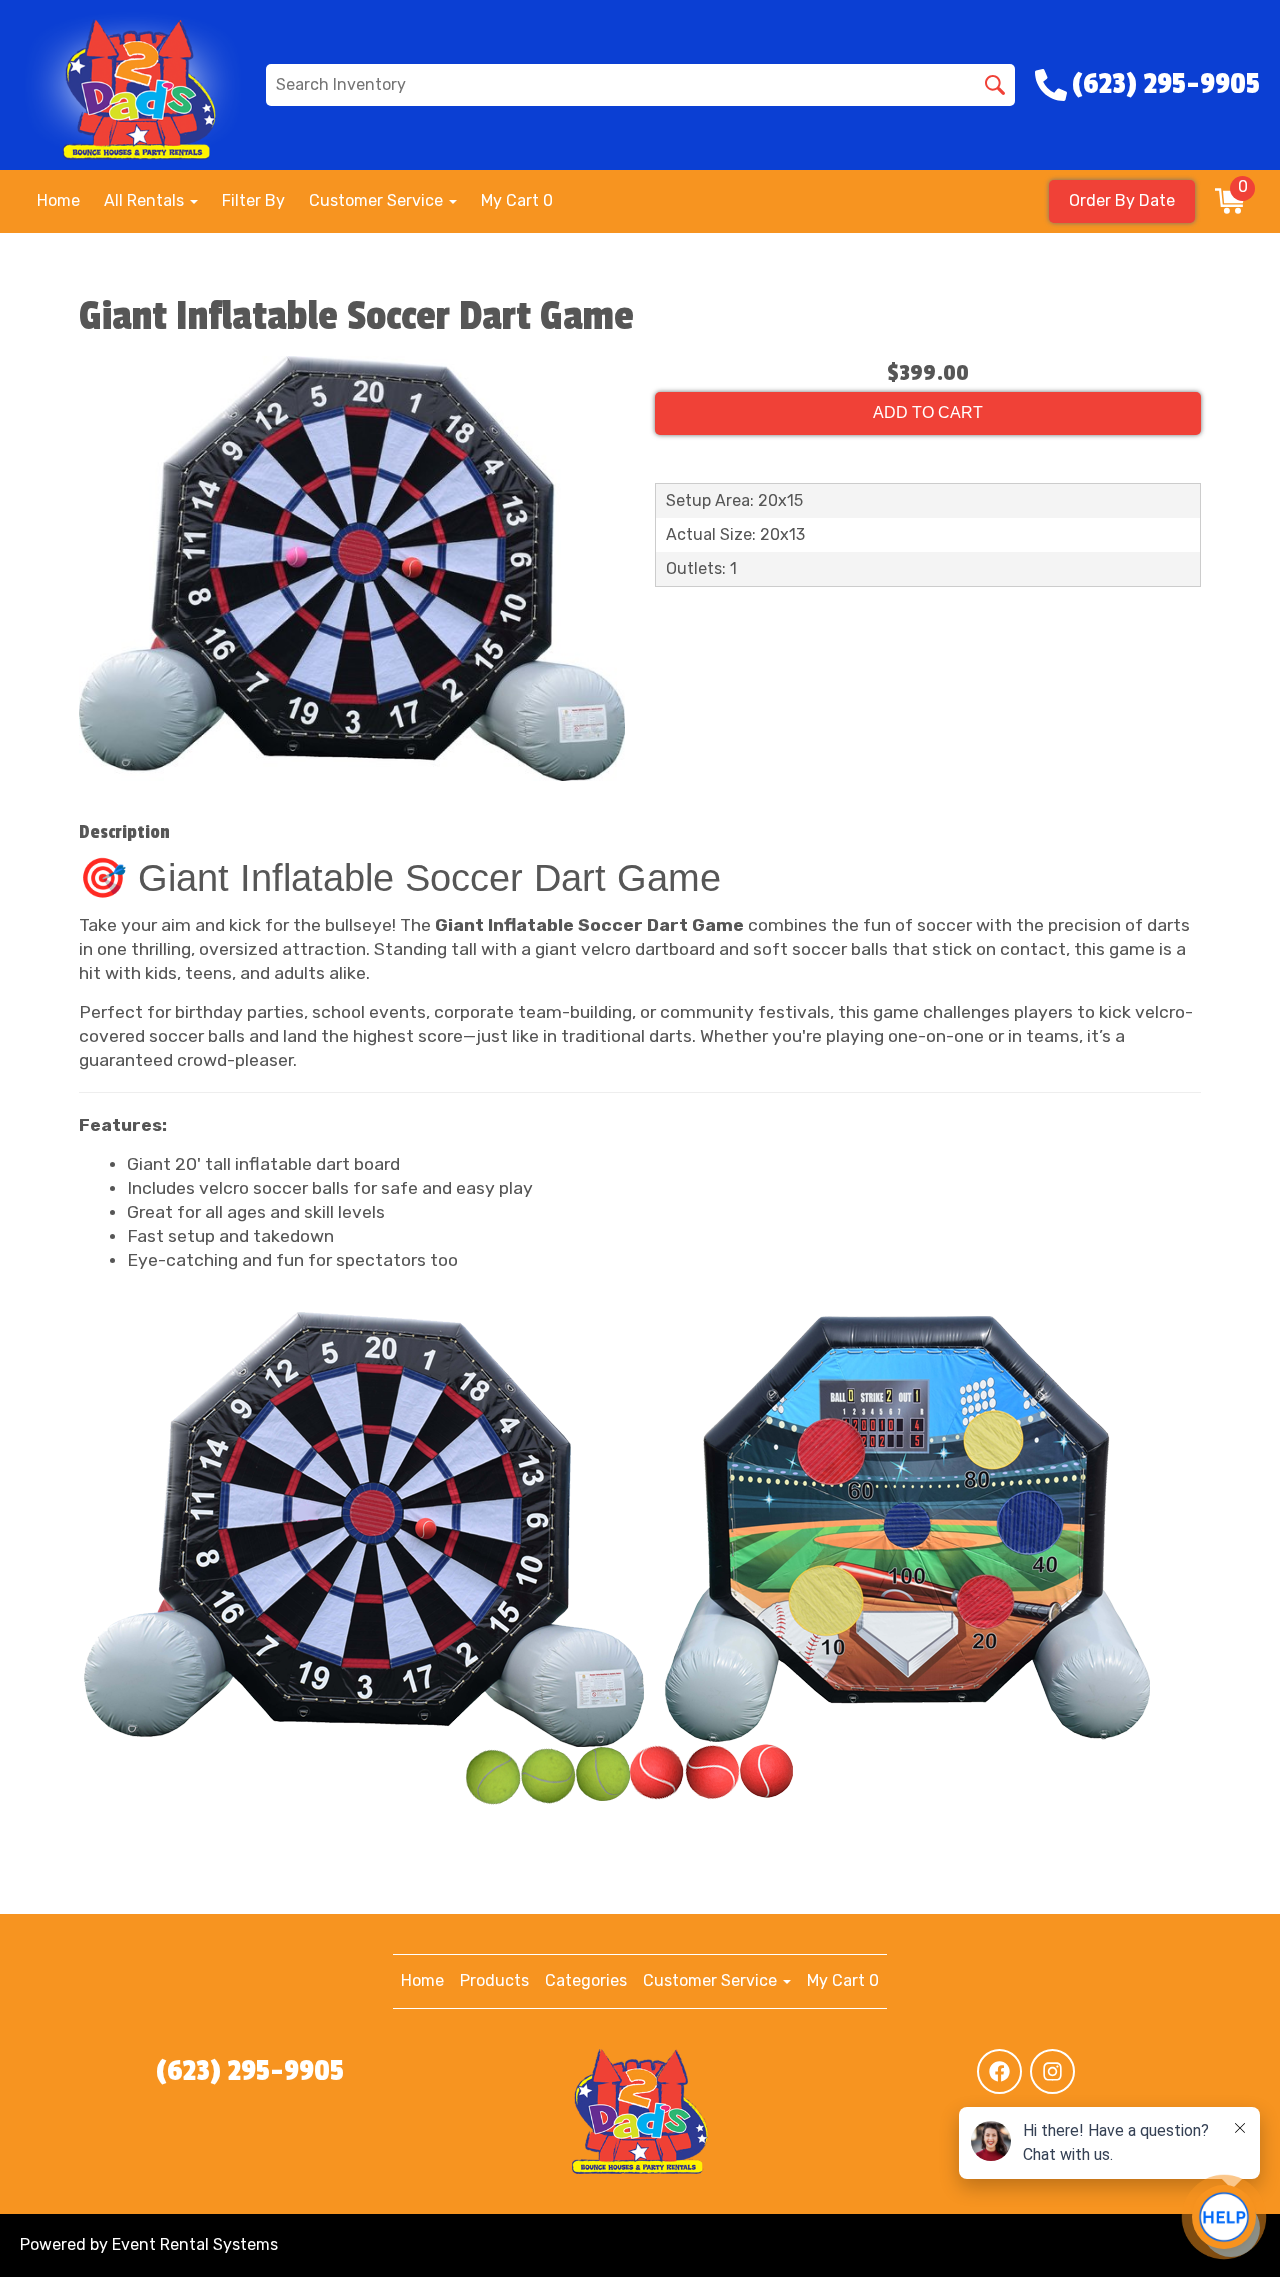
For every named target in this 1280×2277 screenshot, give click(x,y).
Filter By (253, 200)
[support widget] (1224, 2217)
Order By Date (1122, 200)
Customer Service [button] (378, 200)
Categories (586, 1980)
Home (58, 200)
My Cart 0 (517, 200)
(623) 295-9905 (250, 2071)
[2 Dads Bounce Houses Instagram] (1052, 2071)
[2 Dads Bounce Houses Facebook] (999, 2071)
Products (494, 1980)
